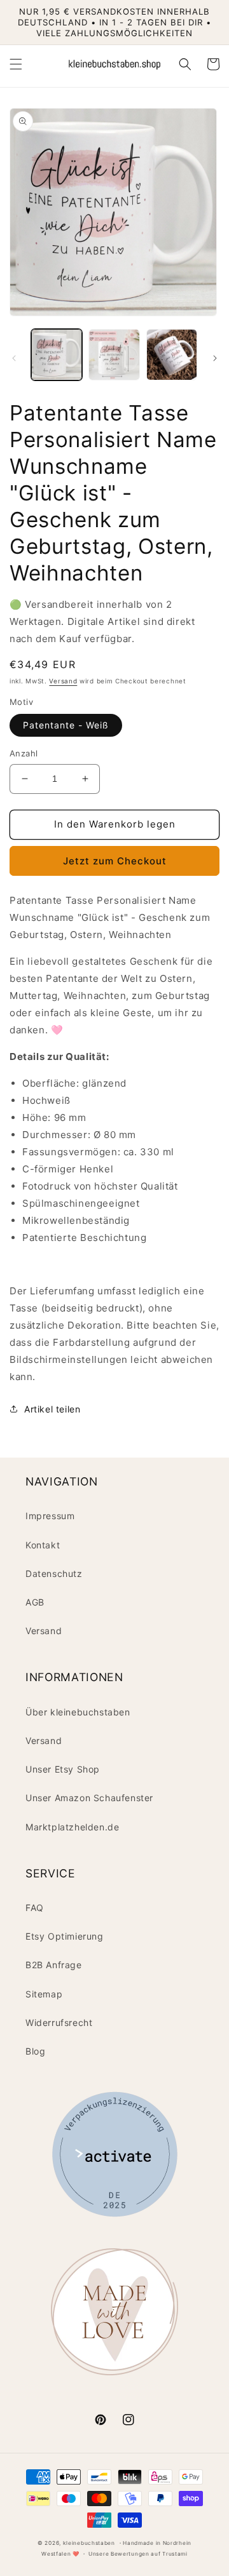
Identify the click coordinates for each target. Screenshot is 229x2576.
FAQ (35, 1908)
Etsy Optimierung (65, 1936)
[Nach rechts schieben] (215, 358)
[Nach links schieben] (14, 358)
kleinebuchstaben (89, 2543)
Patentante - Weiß (66, 725)
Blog (35, 2051)
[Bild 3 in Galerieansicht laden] (172, 354)
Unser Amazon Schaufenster (89, 1798)
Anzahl (24, 753)
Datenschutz (54, 1573)
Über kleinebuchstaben (78, 1712)
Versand (63, 681)
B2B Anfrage (54, 1965)
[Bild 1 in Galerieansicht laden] (57, 354)
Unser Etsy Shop (63, 1769)
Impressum (50, 1516)
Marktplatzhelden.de (72, 1827)
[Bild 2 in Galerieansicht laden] (114, 354)
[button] (16, 64)
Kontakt (43, 1545)
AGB (35, 1602)
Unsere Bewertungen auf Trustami (138, 2554)
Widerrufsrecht (59, 2023)
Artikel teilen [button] (52, 1409)
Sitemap (44, 1994)
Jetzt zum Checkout (115, 861)
